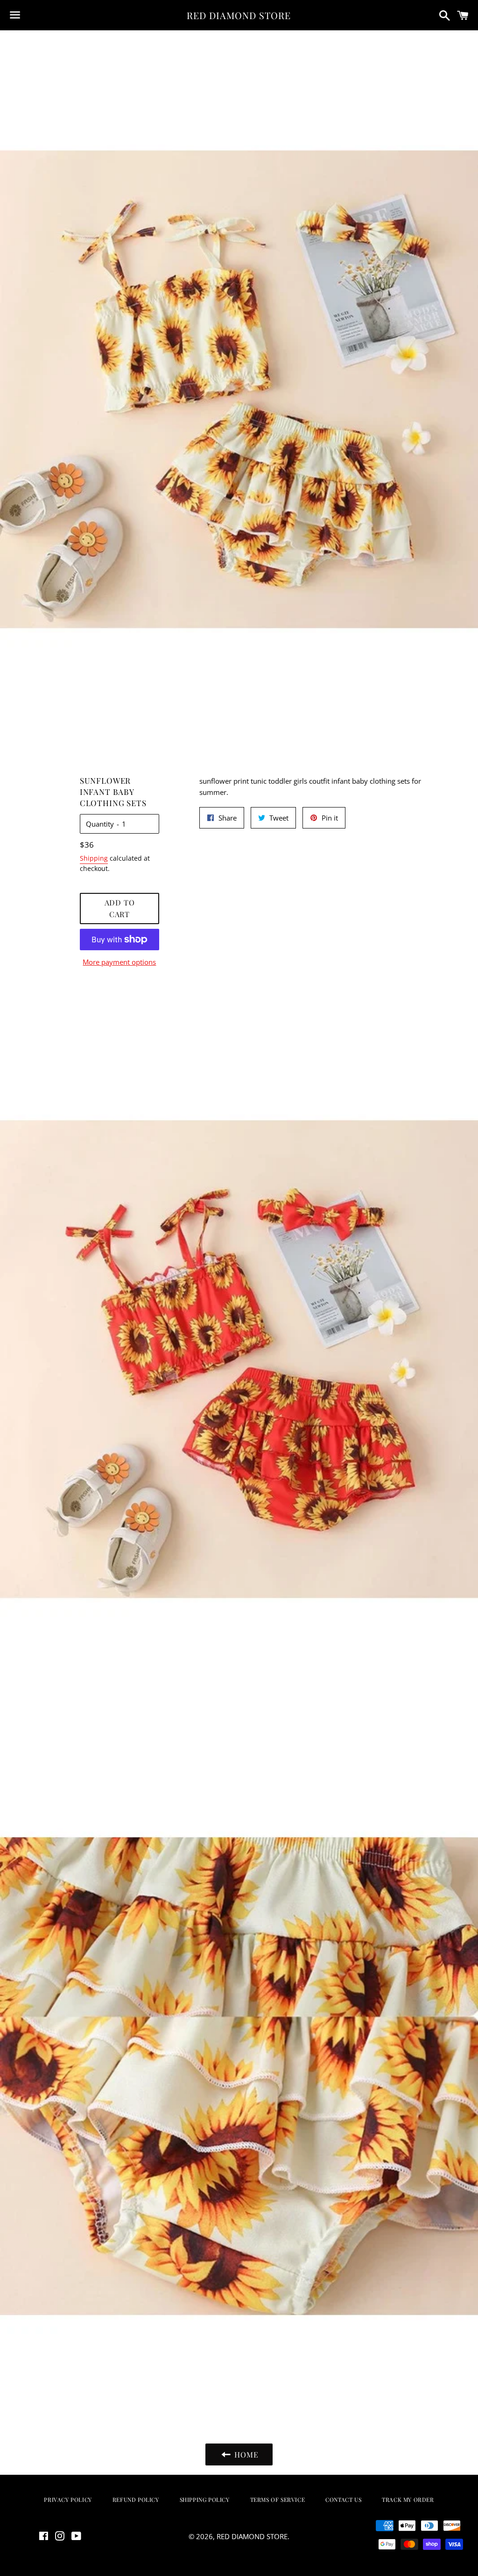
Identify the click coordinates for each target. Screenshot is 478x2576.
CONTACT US (343, 2499)
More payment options (119, 962)
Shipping (94, 858)
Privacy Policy (68, 2499)
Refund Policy (136, 2499)
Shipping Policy (205, 2499)
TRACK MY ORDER (408, 2499)
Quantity (100, 824)
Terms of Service (278, 2499)
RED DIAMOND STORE (239, 15)
